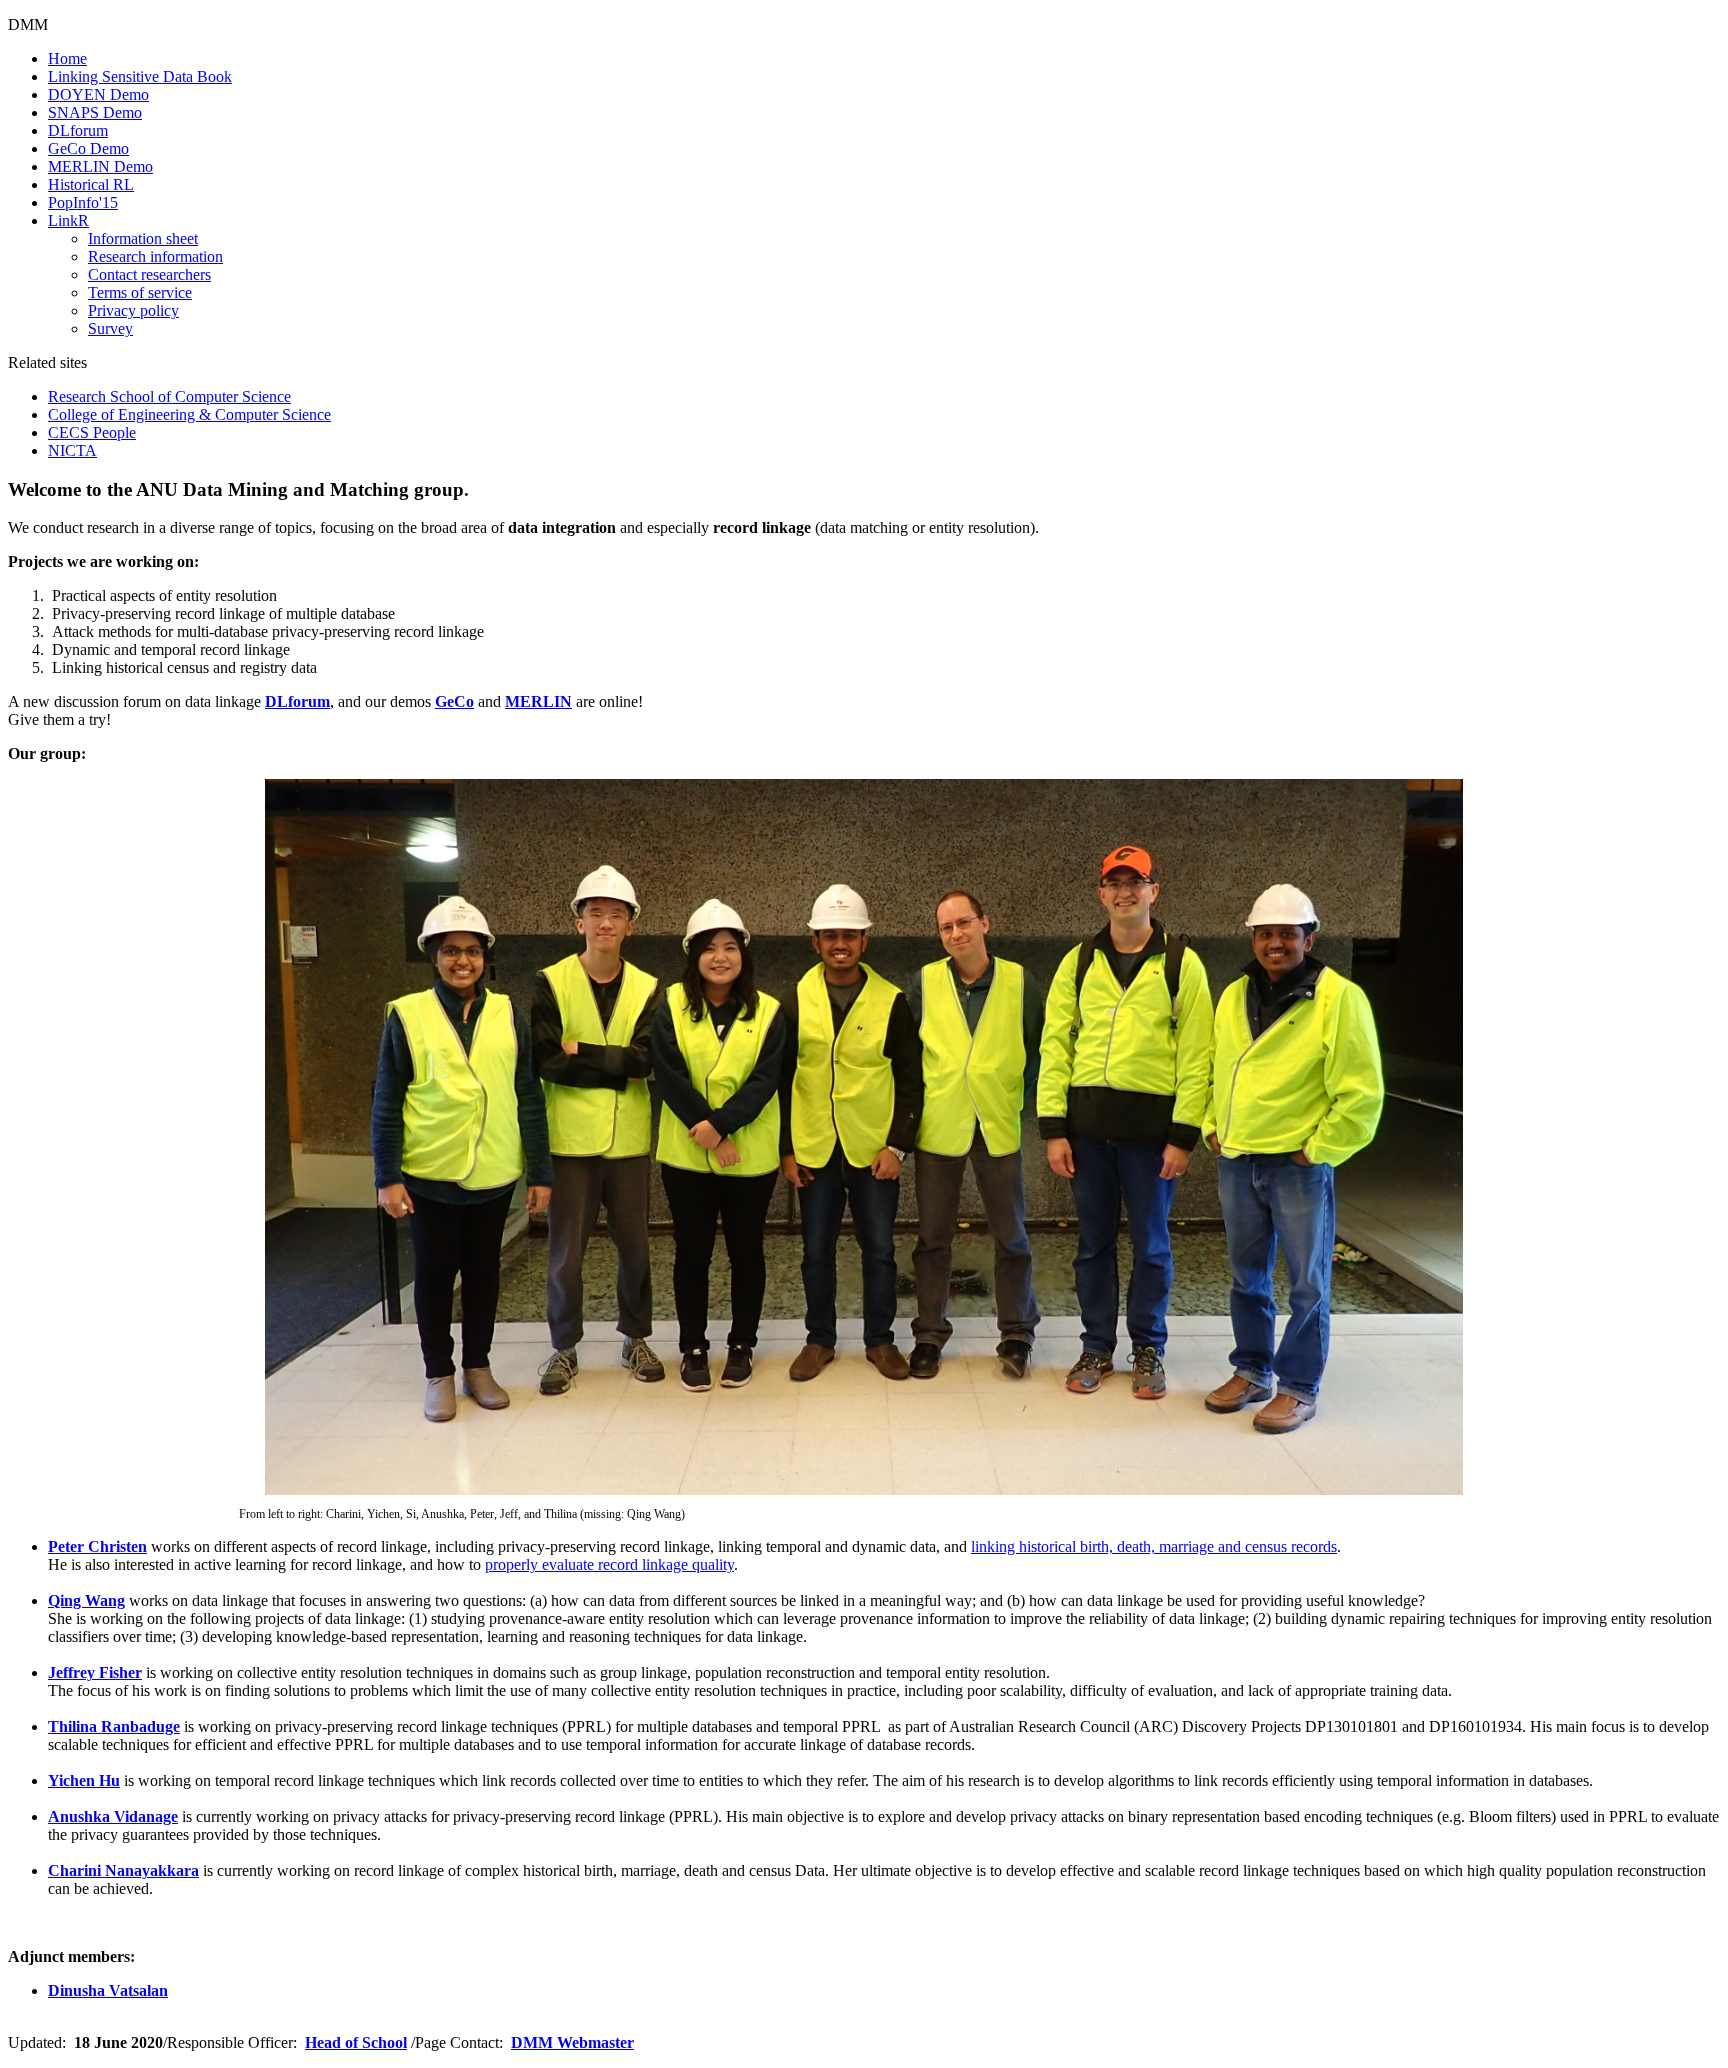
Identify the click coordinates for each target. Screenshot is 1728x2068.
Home (67, 58)
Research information (155, 256)
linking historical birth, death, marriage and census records (1154, 1546)
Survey (110, 328)
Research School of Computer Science (169, 396)
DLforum (78, 130)
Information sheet (143, 238)
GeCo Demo (88, 148)
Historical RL (91, 184)
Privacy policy (133, 310)
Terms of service (140, 292)
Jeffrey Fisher (95, 1672)
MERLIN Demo (100, 166)
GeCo (454, 701)
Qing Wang (86, 1600)
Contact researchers (149, 274)
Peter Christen (97, 1546)
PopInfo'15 (83, 202)
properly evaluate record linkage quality (609, 1564)
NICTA (72, 450)
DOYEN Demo (98, 94)
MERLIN (538, 701)
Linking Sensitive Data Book (140, 76)
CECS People (92, 432)
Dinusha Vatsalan (108, 1990)
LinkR (68, 220)
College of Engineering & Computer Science (189, 414)
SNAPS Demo (95, 112)
